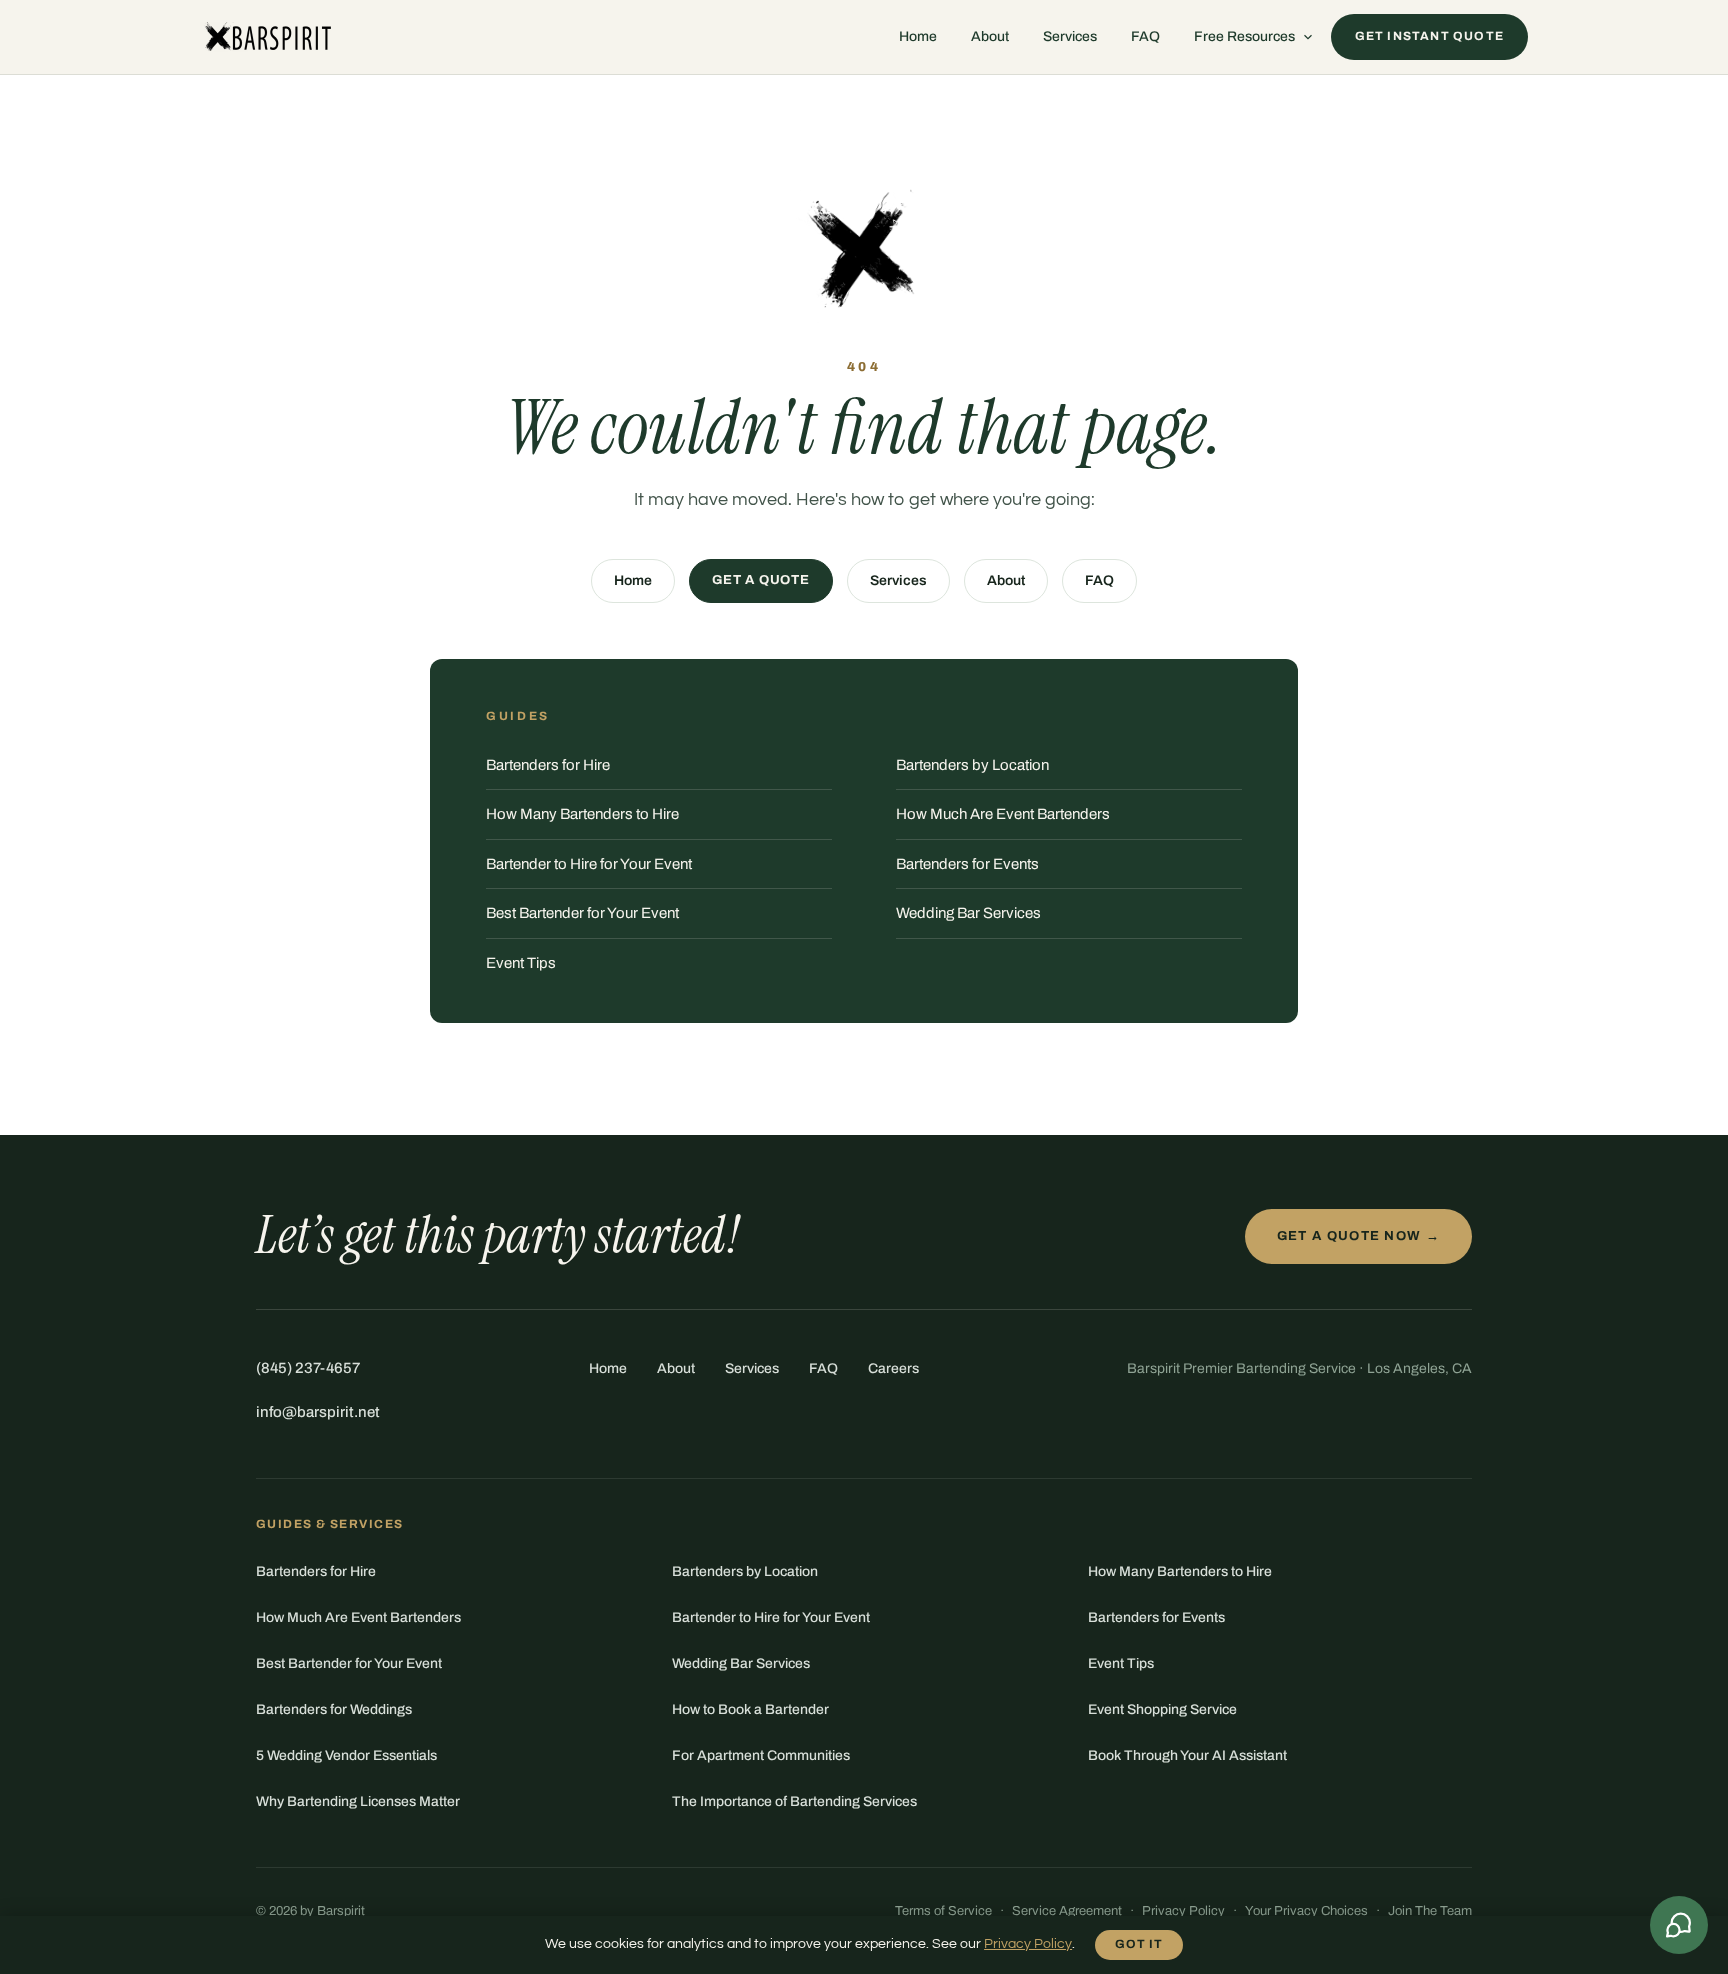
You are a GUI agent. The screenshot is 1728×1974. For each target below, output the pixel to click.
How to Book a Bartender (750, 1709)
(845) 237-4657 (308, 1368)
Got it (1139, 1944)
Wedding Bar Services (968, 913)
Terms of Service (943, 1911)
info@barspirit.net (318, 1412)
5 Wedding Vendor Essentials (346, 1755)
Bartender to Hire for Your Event (589, 864)
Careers (893, 1368)
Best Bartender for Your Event (582, 913)
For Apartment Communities (761, 1755)
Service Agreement (1067, 1911)
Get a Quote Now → (1358, 1236)
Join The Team (1430, 1911)
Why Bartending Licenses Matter (358, 1801)
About (990, 36)
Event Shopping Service (1162, 1709)
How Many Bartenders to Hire (582, 814)
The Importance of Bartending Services (794, 1801)
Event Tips (521, 963)
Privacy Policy (1183, 1911)
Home (918, 36)
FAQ (1145, 36)
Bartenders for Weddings (334, 1709)
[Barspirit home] (266, 37)
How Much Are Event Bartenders (1003, 814)
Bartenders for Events (967, 864)
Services (1070, 36)
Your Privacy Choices (1306, 1911)
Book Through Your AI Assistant (1187, 1755)
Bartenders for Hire (548, 765)
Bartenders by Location (972, 765)
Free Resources (1244, 36)
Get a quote (761, 580)
